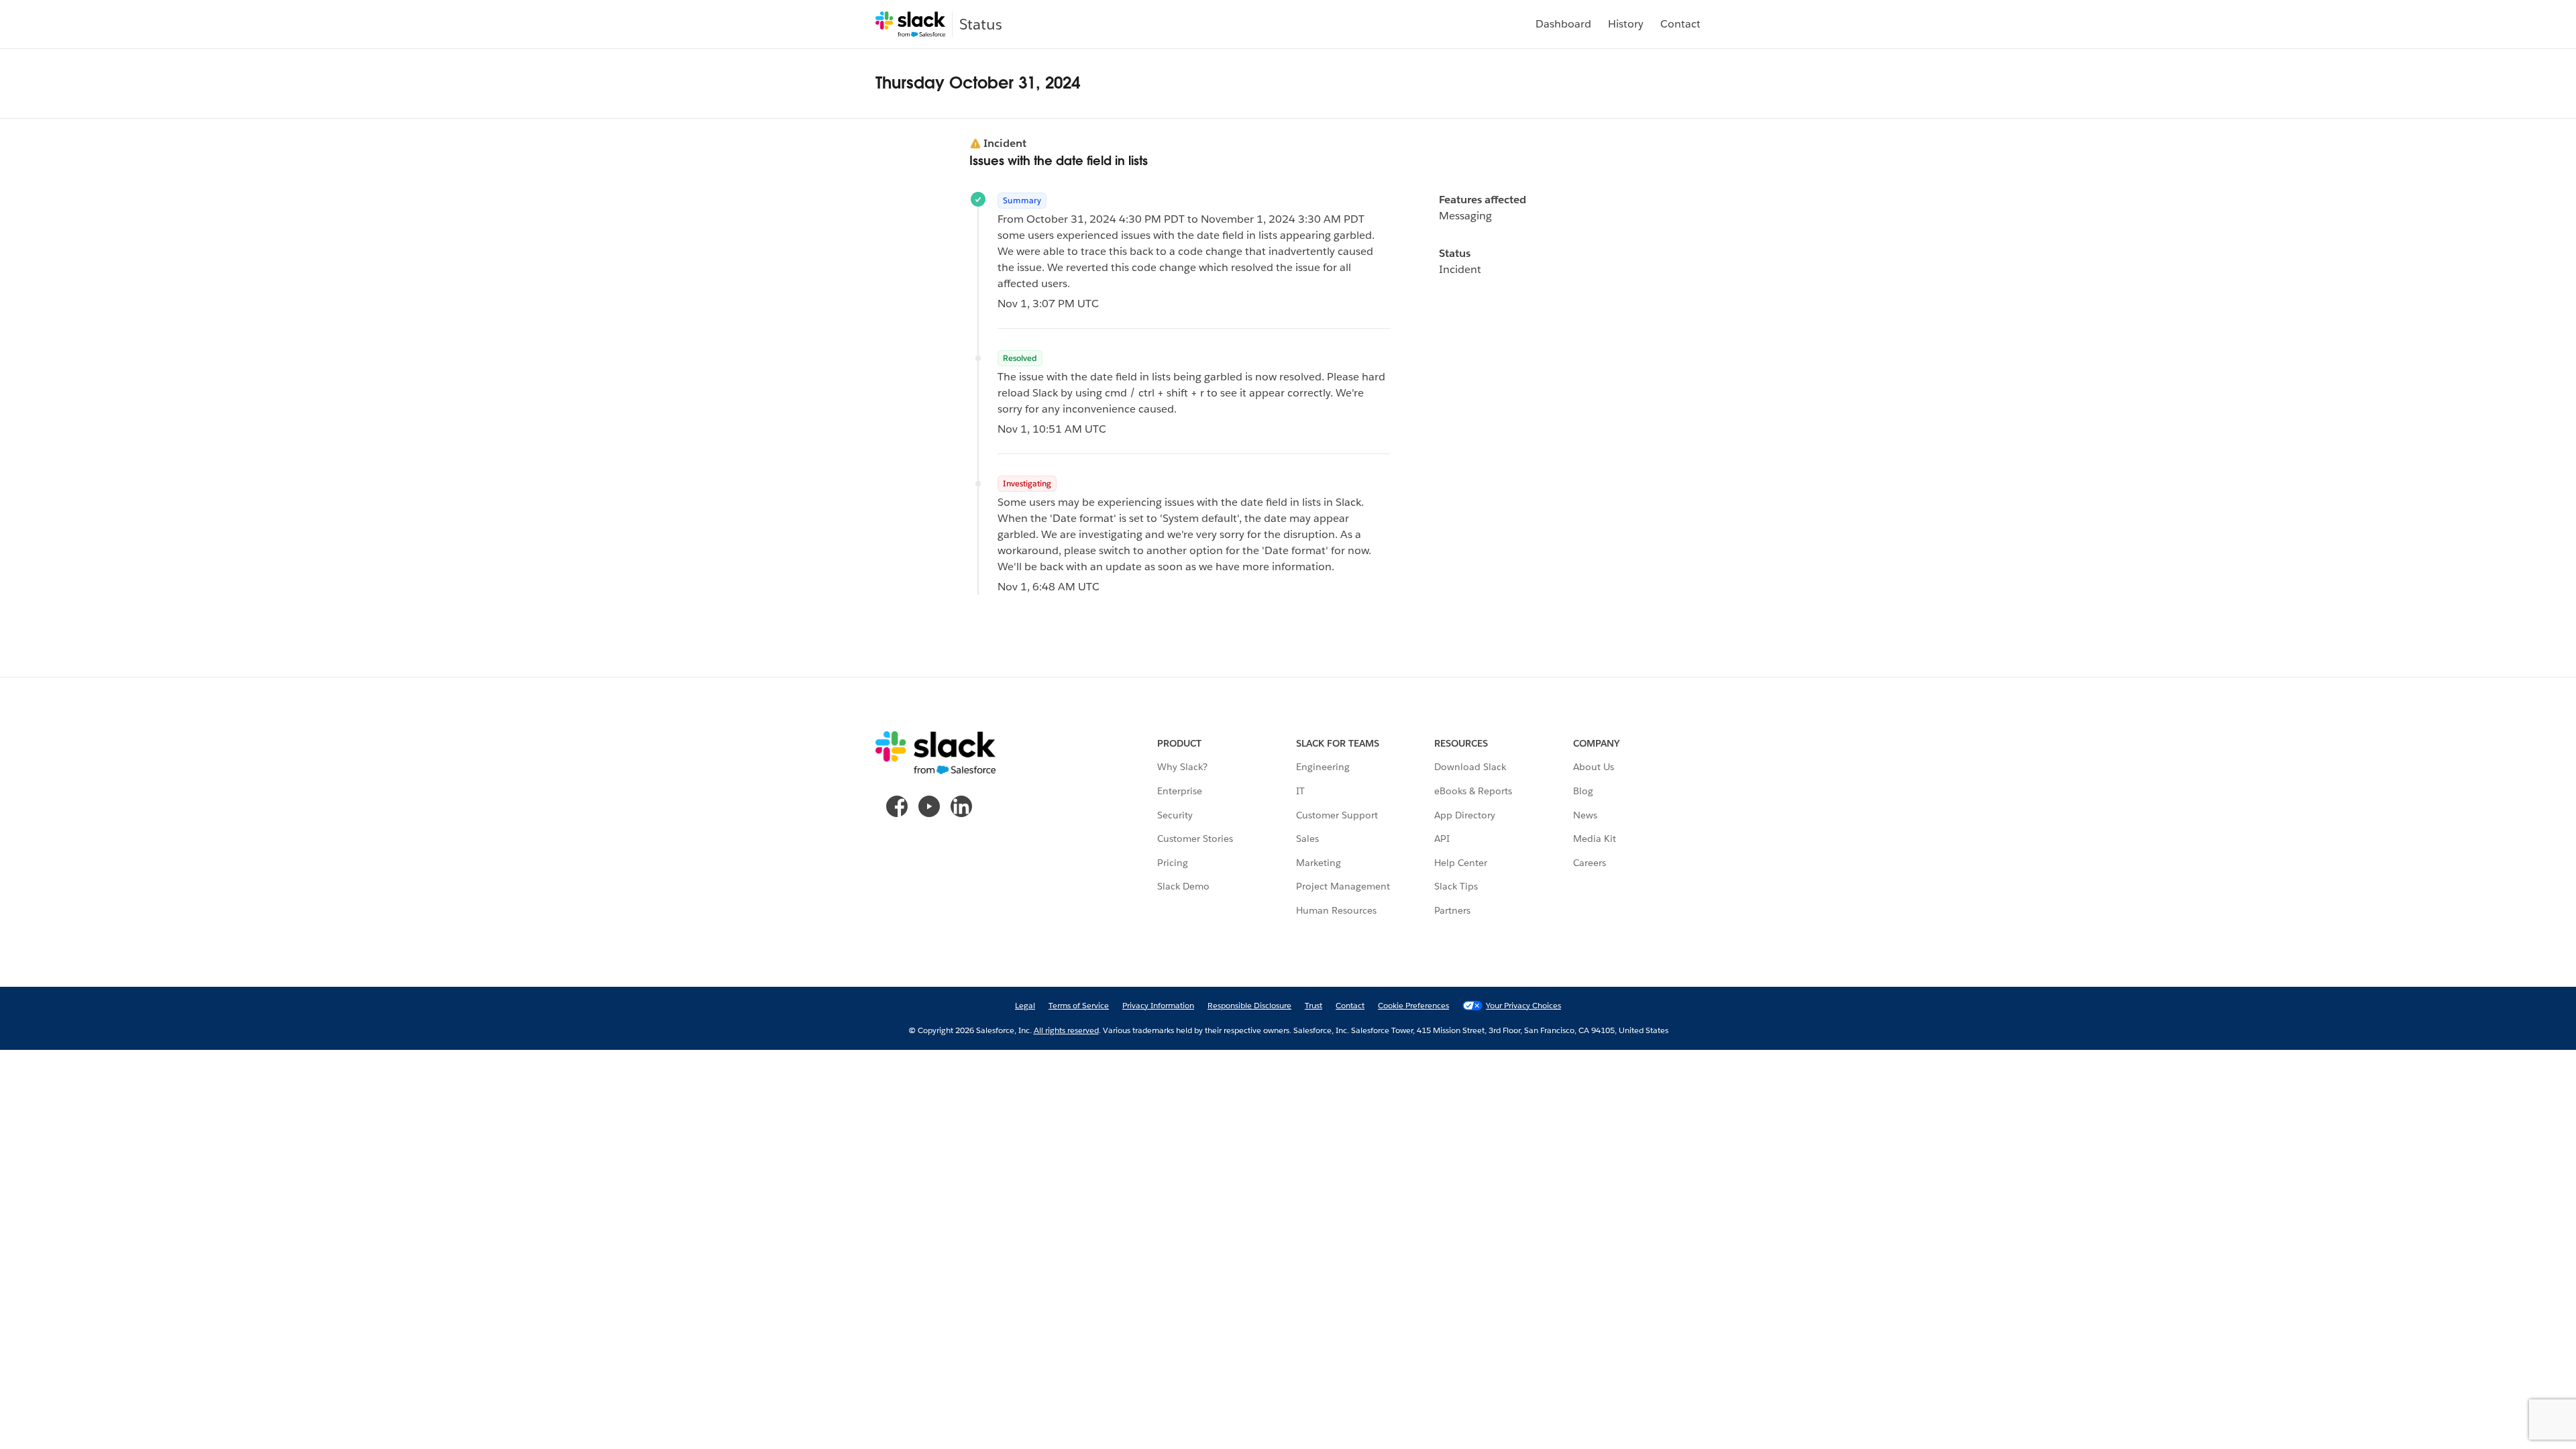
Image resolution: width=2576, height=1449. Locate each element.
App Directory (1465, 815)
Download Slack (1470, 767)
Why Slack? (1182, 767)
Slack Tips (1456, 886)
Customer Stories (1195, 839)
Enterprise (1180, 791)
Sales (1307, 839)
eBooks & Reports (1473, 791)
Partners (1452, 910)
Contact (1680, 24)
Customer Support (1337, 815)
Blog (1583, 791)
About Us (1594, 767)
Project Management (1343, 886)
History (1626, 24)
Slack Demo (1183, 886)
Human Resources (1336, 910)
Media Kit (1595, 839)
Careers (1590, 863)
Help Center (1461, 863)
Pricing (1173, 863)
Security (1175, 815)
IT (1300, 791)
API (1442, 839)
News (1585, 815)
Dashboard (1563, 24)
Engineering (1323, 767)
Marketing (1319, 863)
